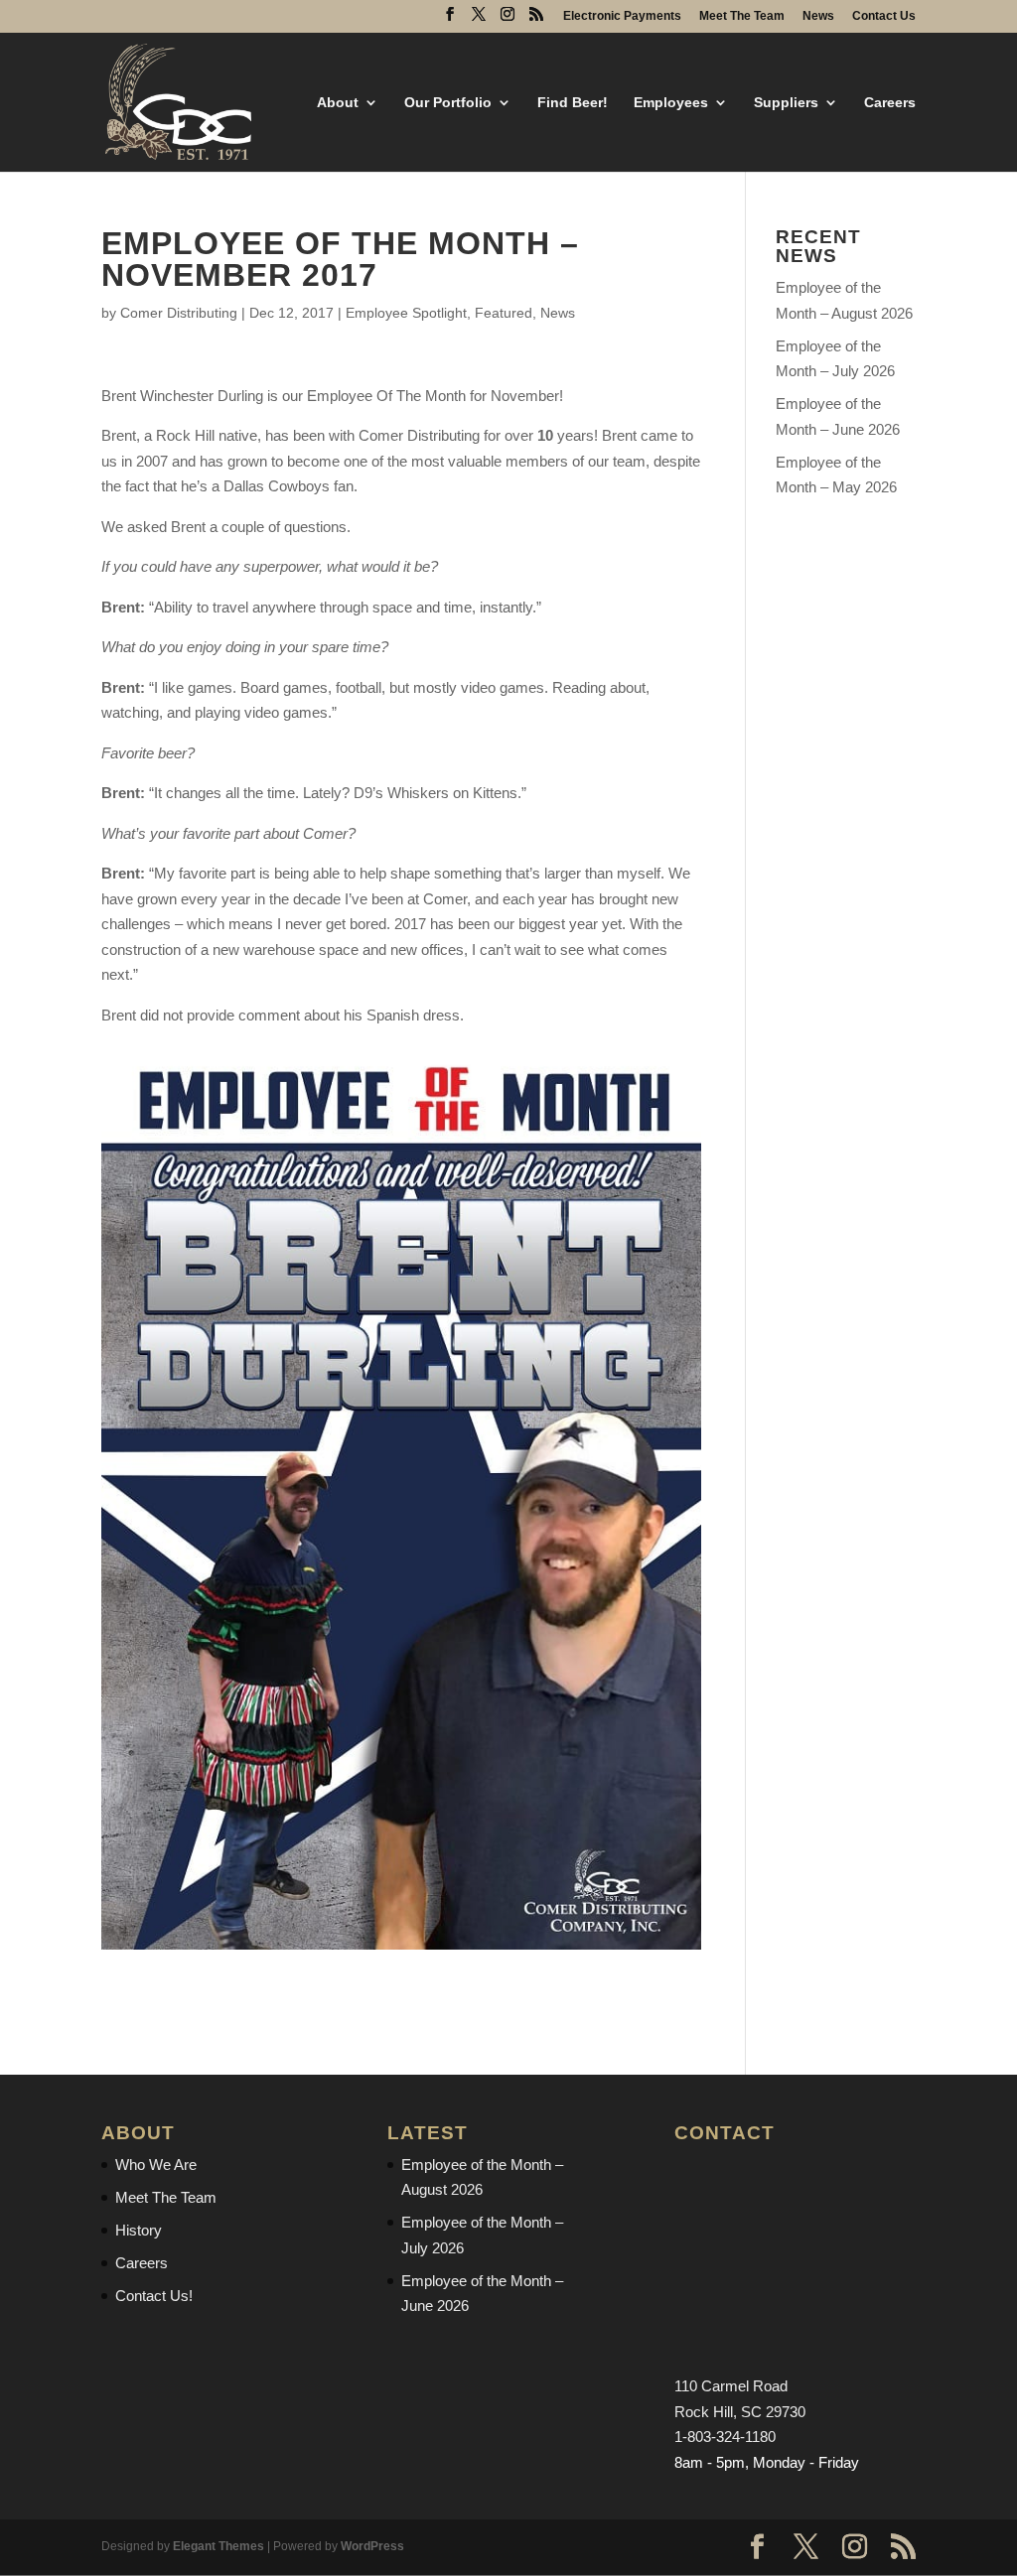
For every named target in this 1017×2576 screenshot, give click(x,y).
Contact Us (884, 16)
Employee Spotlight (406, 313)
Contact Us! (154, 2296)
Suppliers (786, 103)
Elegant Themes (218, 2546)
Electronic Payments (622, 16)
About (338, 103)
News (818, 16)
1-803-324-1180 (725, 2437)
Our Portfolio (448, 103)
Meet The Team (742, 16)
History (139, 2230)
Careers (890, 103)
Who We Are (156, 2165)
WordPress (372, 2546)
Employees (671, 103)
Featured (504, 313)
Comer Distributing (179, 313)
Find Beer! (573, 103)
